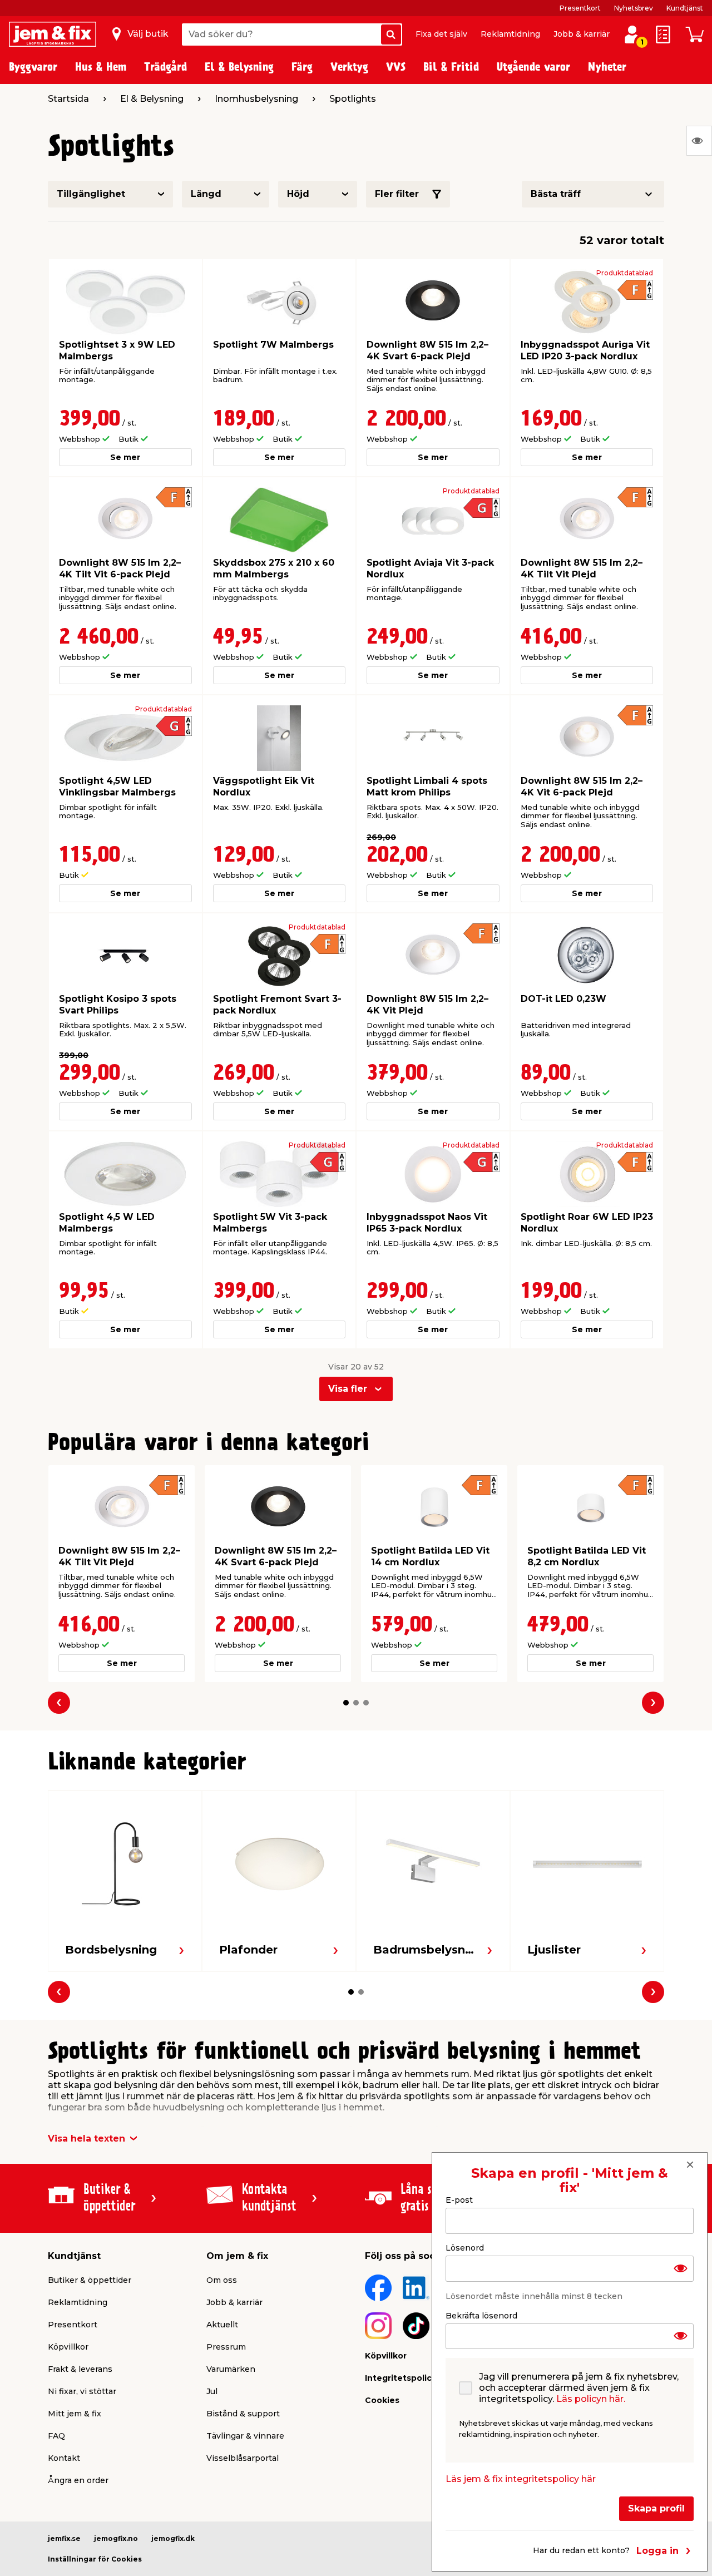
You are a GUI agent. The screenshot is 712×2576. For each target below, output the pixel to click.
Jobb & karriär (582, 34)
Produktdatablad (625, 273)
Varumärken (231, 2369)
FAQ (56, 2436)
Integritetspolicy (400, 2378)
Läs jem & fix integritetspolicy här (521, 2479)
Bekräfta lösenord (481, 2315)
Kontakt (64, 2458)
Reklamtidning (510, 34)
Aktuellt (222, 2325)
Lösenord (465, 2247)
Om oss (222, 2280)
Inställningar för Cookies (95, 2559)
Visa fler (348, 1389)
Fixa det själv (441, 34)
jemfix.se (64, 2538)
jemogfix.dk (173, 2538)
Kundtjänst (685, 8)
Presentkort (580, 8)
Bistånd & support (243, 2414)
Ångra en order (78, 2480)
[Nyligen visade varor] (699, 141)
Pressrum (226, 2347)
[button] (346, 1703)
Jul (212, 2391)
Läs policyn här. (591, 2399)
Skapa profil (656, 2508)
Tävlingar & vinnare (245, 2436)
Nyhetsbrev (634, 8)
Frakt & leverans (80, 2369)
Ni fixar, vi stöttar (82, 2391)
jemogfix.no (116, 2538)
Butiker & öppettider (90, 2280)
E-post (459, 2200)
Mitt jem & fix (75, 2414)
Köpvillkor (68, 2347)
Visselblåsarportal (243, 2458)
